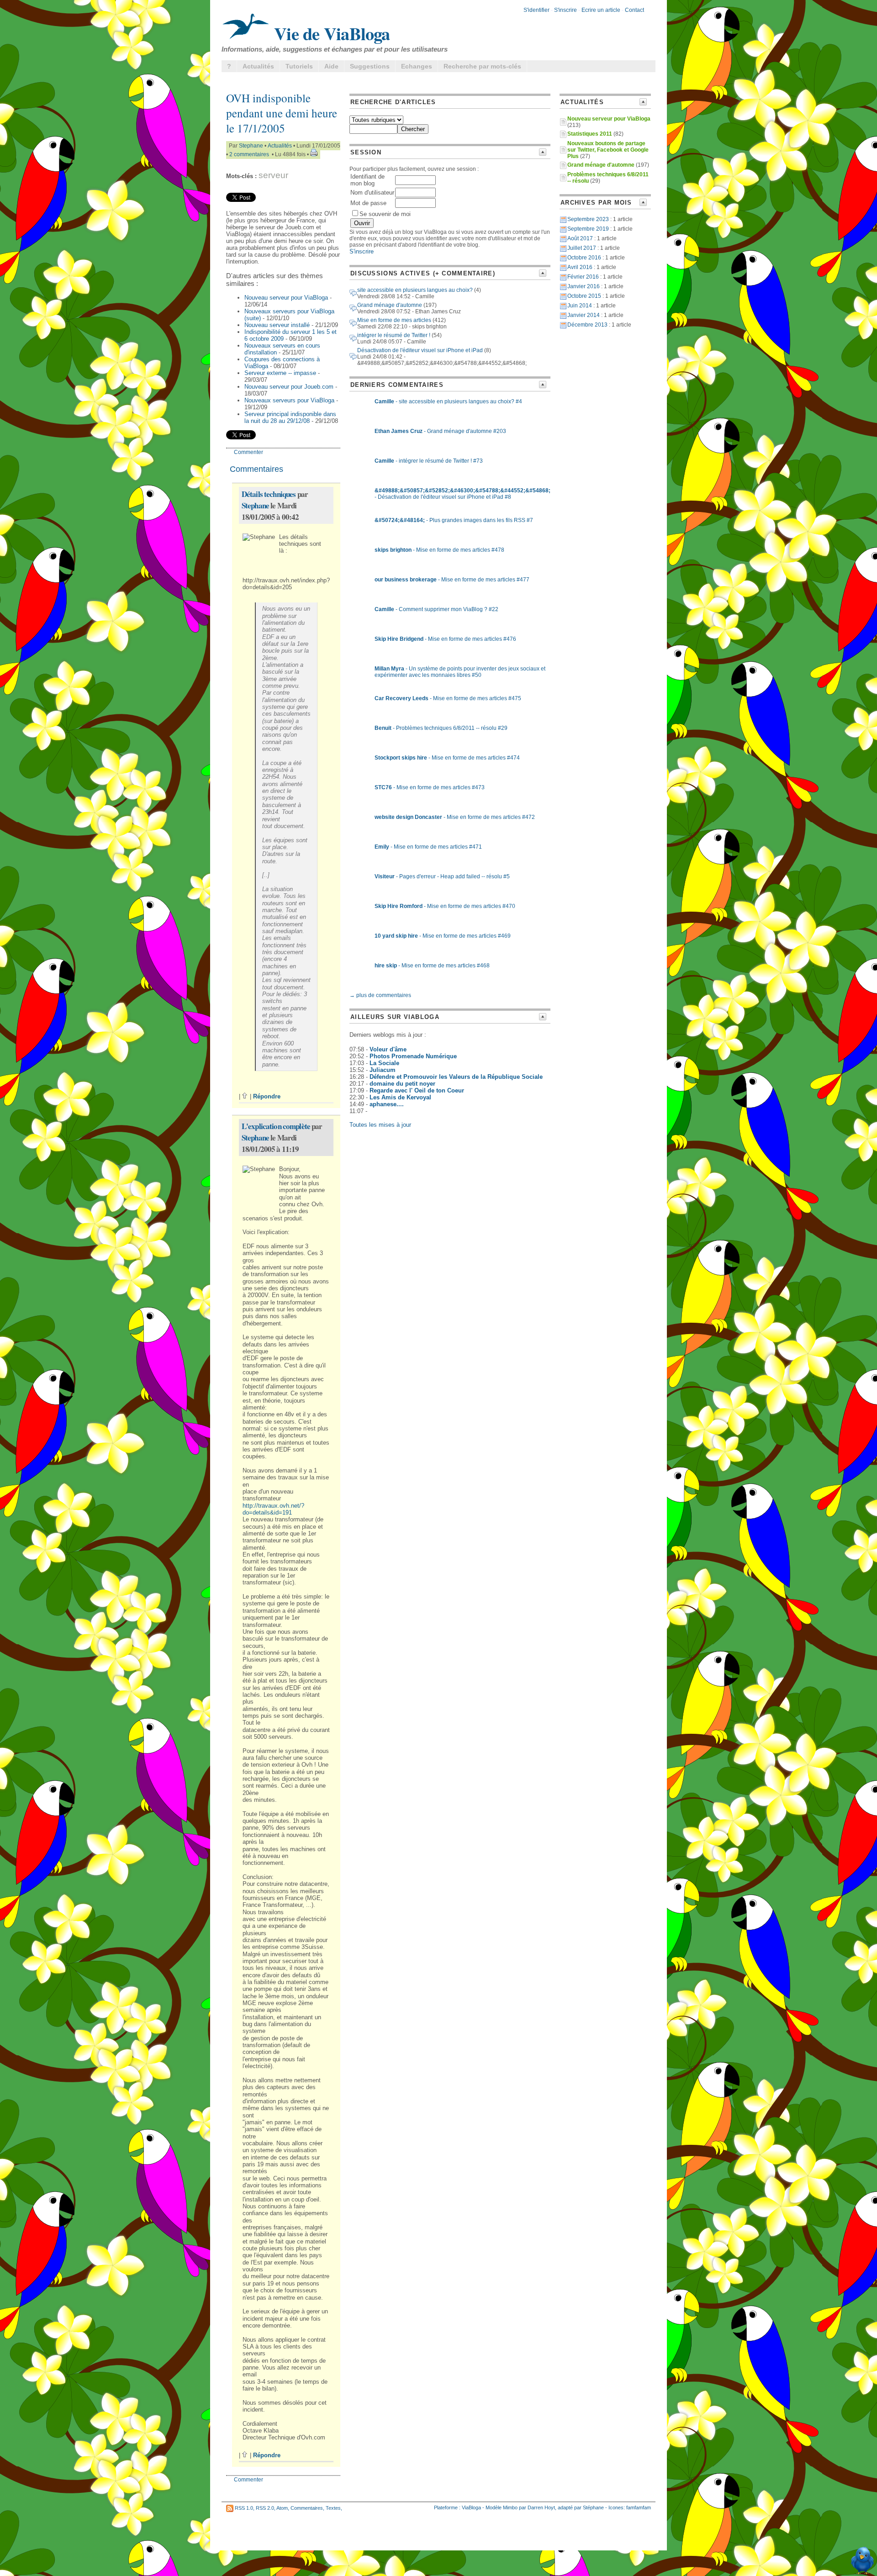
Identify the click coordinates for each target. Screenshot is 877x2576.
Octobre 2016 (584, 258)
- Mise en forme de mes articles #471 (428, 847)
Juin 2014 (580, 306)
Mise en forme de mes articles (394, 320)
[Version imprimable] (314, 154)
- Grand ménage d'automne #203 (440, 431)
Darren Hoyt (541, 2507)
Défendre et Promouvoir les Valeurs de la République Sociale (456, 1077)
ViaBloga (471, 2507)
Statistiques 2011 (590, 134)
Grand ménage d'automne (390, 305)
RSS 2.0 (265, 2508)
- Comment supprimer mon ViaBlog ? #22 (436, 609)
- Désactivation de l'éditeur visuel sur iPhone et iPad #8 (462, 494)
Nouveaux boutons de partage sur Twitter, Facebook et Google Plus (608, 150)
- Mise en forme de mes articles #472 (455, 817)
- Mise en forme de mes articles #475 (448, 698)
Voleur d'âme (388, 1049)
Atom (282, 2508)
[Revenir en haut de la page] (245, 1096)
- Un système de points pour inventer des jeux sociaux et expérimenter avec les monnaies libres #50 (460, 672)
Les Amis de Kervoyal (400, 1097)
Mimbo (510, 2507)
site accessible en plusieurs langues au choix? (415, 290)
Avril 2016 (580, 267)
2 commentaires (249, 154)
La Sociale (384, 1063)
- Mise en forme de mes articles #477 (452, 580)
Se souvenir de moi (385, 214)
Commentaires (307, 2508)
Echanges (417, 66)
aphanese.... (387, 1104)
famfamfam (639, 2507)
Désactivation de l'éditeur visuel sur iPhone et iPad (420, 350)
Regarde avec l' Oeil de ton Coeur (417, 1090)
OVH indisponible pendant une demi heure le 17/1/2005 (282, 113)
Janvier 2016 (584, 286)
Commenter (248, 452)
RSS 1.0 (244, 2508)
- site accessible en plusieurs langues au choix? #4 (448, 401)
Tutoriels (299, 66)
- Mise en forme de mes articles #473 (430, 787)
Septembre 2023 (588, 219)
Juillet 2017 (582, 248)
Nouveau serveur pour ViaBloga (286, 298)
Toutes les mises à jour (380, 1125)
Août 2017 (580, 238)
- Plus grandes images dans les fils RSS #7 (454, 520)
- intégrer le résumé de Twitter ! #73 (429, 461)
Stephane (251, 146)
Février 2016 (583, 277)
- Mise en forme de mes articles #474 (447, 758)
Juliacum (383, 1070)
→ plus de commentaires (380, 995)
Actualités (258, 66)
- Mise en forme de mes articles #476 (445, 639)
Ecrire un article (601, 10)
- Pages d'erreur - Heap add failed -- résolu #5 (442, 876)
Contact (634, 10)
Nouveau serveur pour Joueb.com (289, 387)
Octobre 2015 (584, 296)
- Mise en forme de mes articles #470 (445, 906)
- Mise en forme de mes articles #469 (443, 936)
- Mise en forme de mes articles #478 (439, 550)
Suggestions (370, 66)
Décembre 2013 (587, 325)
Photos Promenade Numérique (413, 1056)
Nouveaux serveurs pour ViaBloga (289, 400)
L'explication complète (276, 1126)
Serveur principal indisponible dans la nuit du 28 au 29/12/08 (290, 417)
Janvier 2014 (584, 315)
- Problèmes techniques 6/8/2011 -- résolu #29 (441, 728)
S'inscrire (565, 10)
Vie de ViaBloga (330, 33)
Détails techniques (269, 494)
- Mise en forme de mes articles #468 (432, 966)
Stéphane (593, 2507)
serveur (273, 175)
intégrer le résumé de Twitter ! (394, 335)
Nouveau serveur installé (277, 325)
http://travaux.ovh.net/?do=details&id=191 (273, 1509)
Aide (331, 66)
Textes (333, 2508)
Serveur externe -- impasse (280, 373)
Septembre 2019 (588, 229)
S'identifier (536, 10)
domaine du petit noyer (402, 1084)
